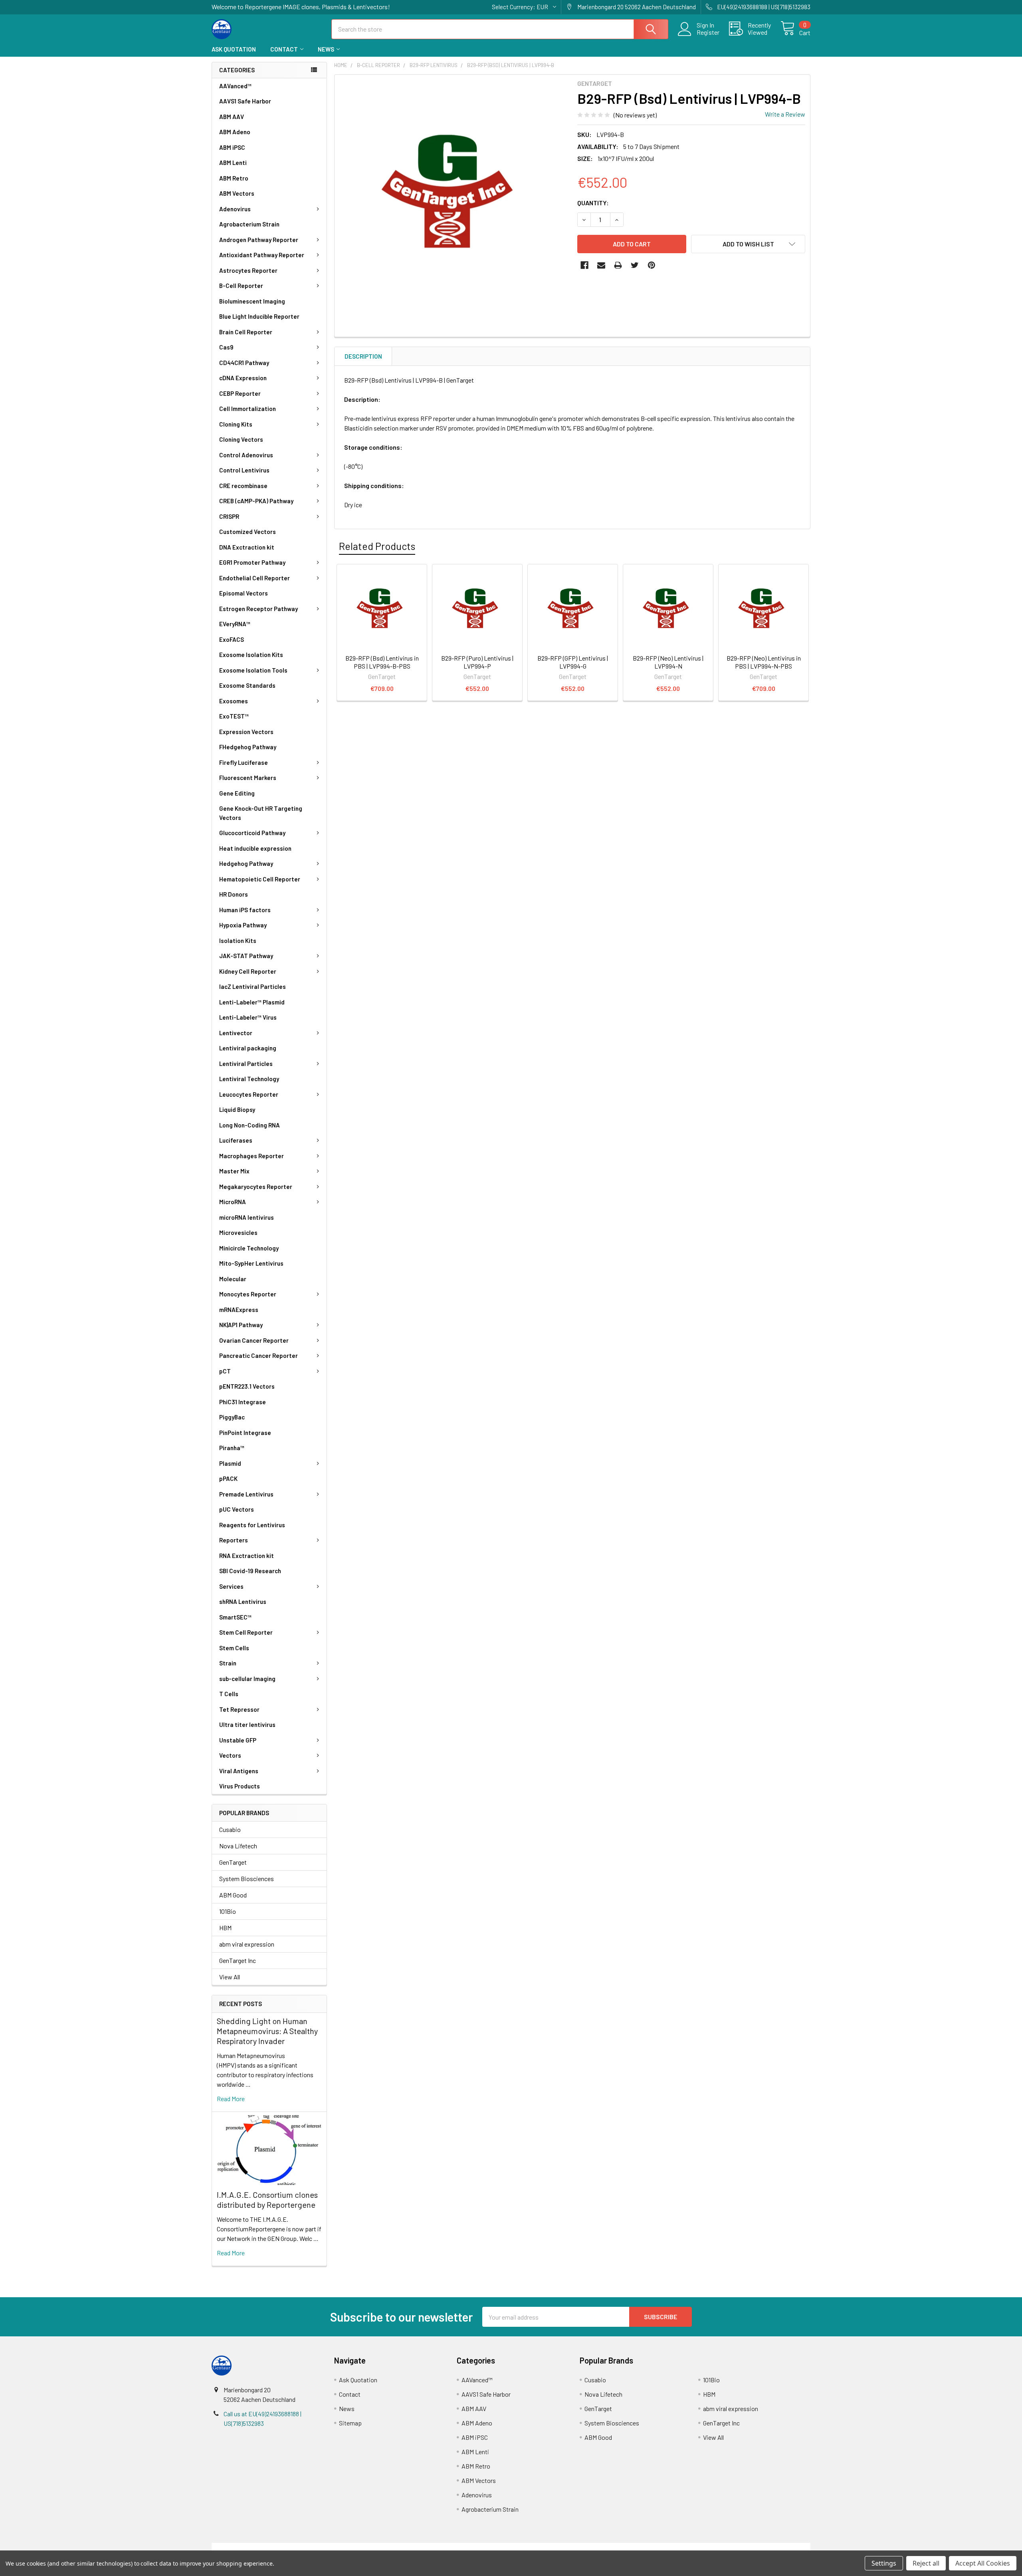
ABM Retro (234, 178)
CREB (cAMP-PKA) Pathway (256, 501)
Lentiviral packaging (248, 1048)
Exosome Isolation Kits (251, 655)
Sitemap (350, 2423)
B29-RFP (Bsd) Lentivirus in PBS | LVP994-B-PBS (382, 662)
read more (231, 2099)
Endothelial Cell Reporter (255, 578)
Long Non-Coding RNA (250, 1125)
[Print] (618, 265)
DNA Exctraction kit (247, 547)
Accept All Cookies (983, 2563)
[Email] (601, 265)
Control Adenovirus (246, 455)
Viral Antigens (239, 1771)
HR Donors (234, 894)
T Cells (229, 1694)
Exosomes (234, 701)
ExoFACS (232, 639)
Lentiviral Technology (249, 1079)
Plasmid (230, 1463)
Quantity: (593, 203)
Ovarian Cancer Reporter (254, 1340)
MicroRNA (233, 1202)
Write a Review (785, 114)
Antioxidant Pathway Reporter (262, 255)
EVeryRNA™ (235, 624)
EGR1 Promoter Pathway (252, 562)
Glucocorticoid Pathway (252, 833)
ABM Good (233, 1895)
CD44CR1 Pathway (244, 363)
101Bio (228, 1911)
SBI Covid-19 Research (250, 1571)
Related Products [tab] (377, 546)
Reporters (234, 1540)
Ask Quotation (234, 49)
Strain (228, 1663)
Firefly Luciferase (244, 762)
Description (363, 356)
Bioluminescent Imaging (252, 301)
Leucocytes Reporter (249, 1094)
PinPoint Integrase (245, 1433)
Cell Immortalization (248, 409)
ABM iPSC (232, 147)
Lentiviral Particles (246, 1064)
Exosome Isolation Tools (253, 670)
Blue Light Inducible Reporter (259, 316)
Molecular (233, 1279)
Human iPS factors (245, 910)
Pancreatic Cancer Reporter (258, 1355)
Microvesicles (238, 1232)
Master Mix (234, 1171)
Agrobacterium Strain (249, 224)
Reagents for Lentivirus (252, 1525)
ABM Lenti (233, 163)
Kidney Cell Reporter (248, 971)
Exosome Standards (247, 685)
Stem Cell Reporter (246, 1632)
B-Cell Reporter (241, 286)
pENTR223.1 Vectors (247, 1386)
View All (230, 1977)
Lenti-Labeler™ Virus (248, 1017)
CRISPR (229, 516)
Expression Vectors (246, 732)
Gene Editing (237, 793)
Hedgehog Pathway (246, 863)
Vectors (230, 1755)
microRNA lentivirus (247, 1217)
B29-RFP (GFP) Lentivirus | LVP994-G (573, 662)
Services (231, 1586)
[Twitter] (635, 265)
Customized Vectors (248, 532)
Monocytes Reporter (248, 1294)
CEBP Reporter (240, 393)
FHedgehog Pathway (248, 747)
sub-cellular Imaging (247, 1679)
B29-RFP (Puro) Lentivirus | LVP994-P (477, 662)
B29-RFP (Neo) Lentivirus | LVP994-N (668, 662)
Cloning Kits (236, 424)
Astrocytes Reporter (248, 270)
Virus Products (240, 1786)
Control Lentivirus (244, 470)
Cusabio (230, 1829)
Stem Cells (234, 1648)
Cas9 (226, 347)
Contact (284, 49)
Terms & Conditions (286, 2547)
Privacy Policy (736, 2547)
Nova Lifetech (238, 1846)
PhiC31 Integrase (243, 1402)
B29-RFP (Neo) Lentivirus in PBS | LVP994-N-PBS (764, 662)
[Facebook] (584, 265)
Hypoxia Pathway (243, 925)
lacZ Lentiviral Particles (253, 986)
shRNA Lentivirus (243, 1602)
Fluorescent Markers (248, 778)
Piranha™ (232, 1448)
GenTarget (233, 1862)
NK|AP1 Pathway (241, 1325)
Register (708, 32)
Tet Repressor (239, 1709)
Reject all (926, 2563)
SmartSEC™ (235, 1617)
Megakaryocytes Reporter (256, 1187)
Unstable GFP (238, 1740)
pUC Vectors (237, 1509)
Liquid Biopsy (237, 1109)
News (326, 49)
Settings (884, 2563)
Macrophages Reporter (252, 1156)
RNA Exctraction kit (247, 1556)
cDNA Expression (243, 378)
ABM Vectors (237, 193)
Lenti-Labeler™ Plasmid (252, 1002)
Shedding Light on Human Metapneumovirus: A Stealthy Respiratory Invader (267, 2031)
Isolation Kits (238, 941)
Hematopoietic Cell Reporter (260, 879)
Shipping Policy (436, 2547)
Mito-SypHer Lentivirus (251, 1263)
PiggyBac (232, 1417)
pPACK (228, 1479)
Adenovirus (235, 209)
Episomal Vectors (244, 593)
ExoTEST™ (234, 716)
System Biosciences (247, 1878)
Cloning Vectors (241, 439)
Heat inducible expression (255, 848)
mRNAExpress (239, 1310)
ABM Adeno (235, 132)
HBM (225, 1928)
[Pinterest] (652, 265)
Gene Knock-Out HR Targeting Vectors (261, 813)
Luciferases (236, 1140)
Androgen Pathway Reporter (259, 240)
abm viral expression (247, 1944)
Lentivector (236, 1033)
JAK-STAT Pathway (246, 956)
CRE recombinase (243, 486)
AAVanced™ (235, 86)
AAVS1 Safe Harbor (245, 101)
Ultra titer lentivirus (247, 1725)
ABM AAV (232, 117)
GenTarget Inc (238, 1960)
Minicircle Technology (249, 1248)
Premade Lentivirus (246, 1494)
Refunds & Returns (586, 2547)
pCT (225, 1371)
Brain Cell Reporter (246, 332)
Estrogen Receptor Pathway (258, 609)
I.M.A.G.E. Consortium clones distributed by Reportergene (267, 2200)
